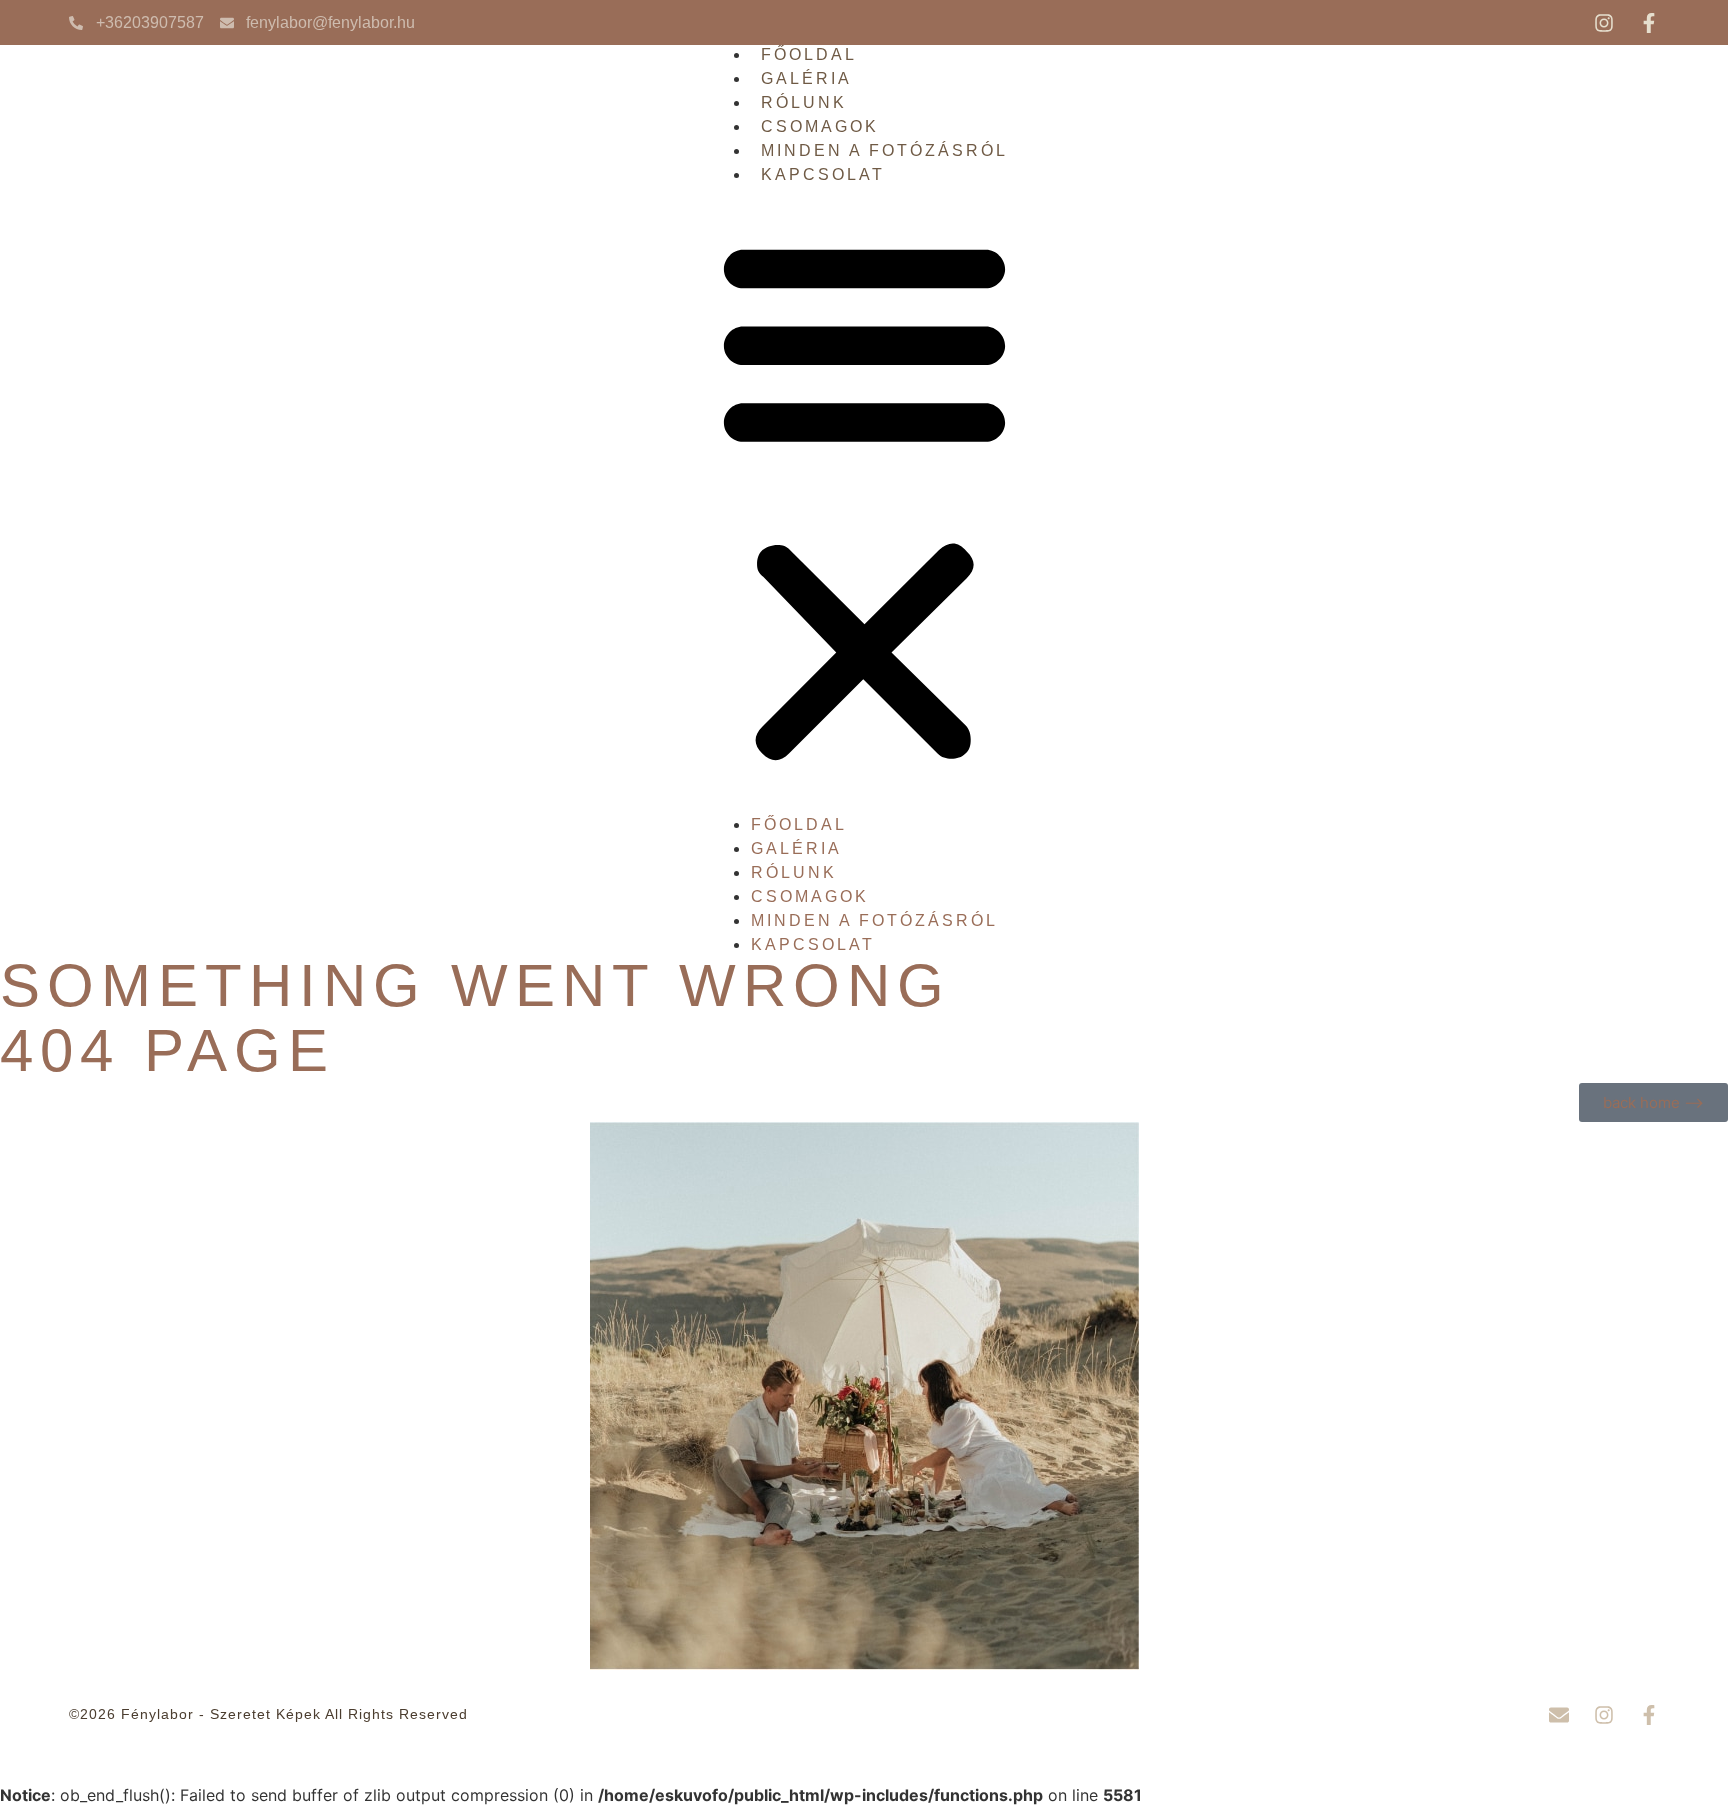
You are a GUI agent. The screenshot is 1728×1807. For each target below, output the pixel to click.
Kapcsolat (823, 174)
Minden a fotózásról (884, 150)
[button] (864, 499)
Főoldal (809, 54)
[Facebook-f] (1649, 23)
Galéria (806, 78)
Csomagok (820, 126)
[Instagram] (1604, 23)
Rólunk (804, 102)
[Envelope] (1559, 1715)
